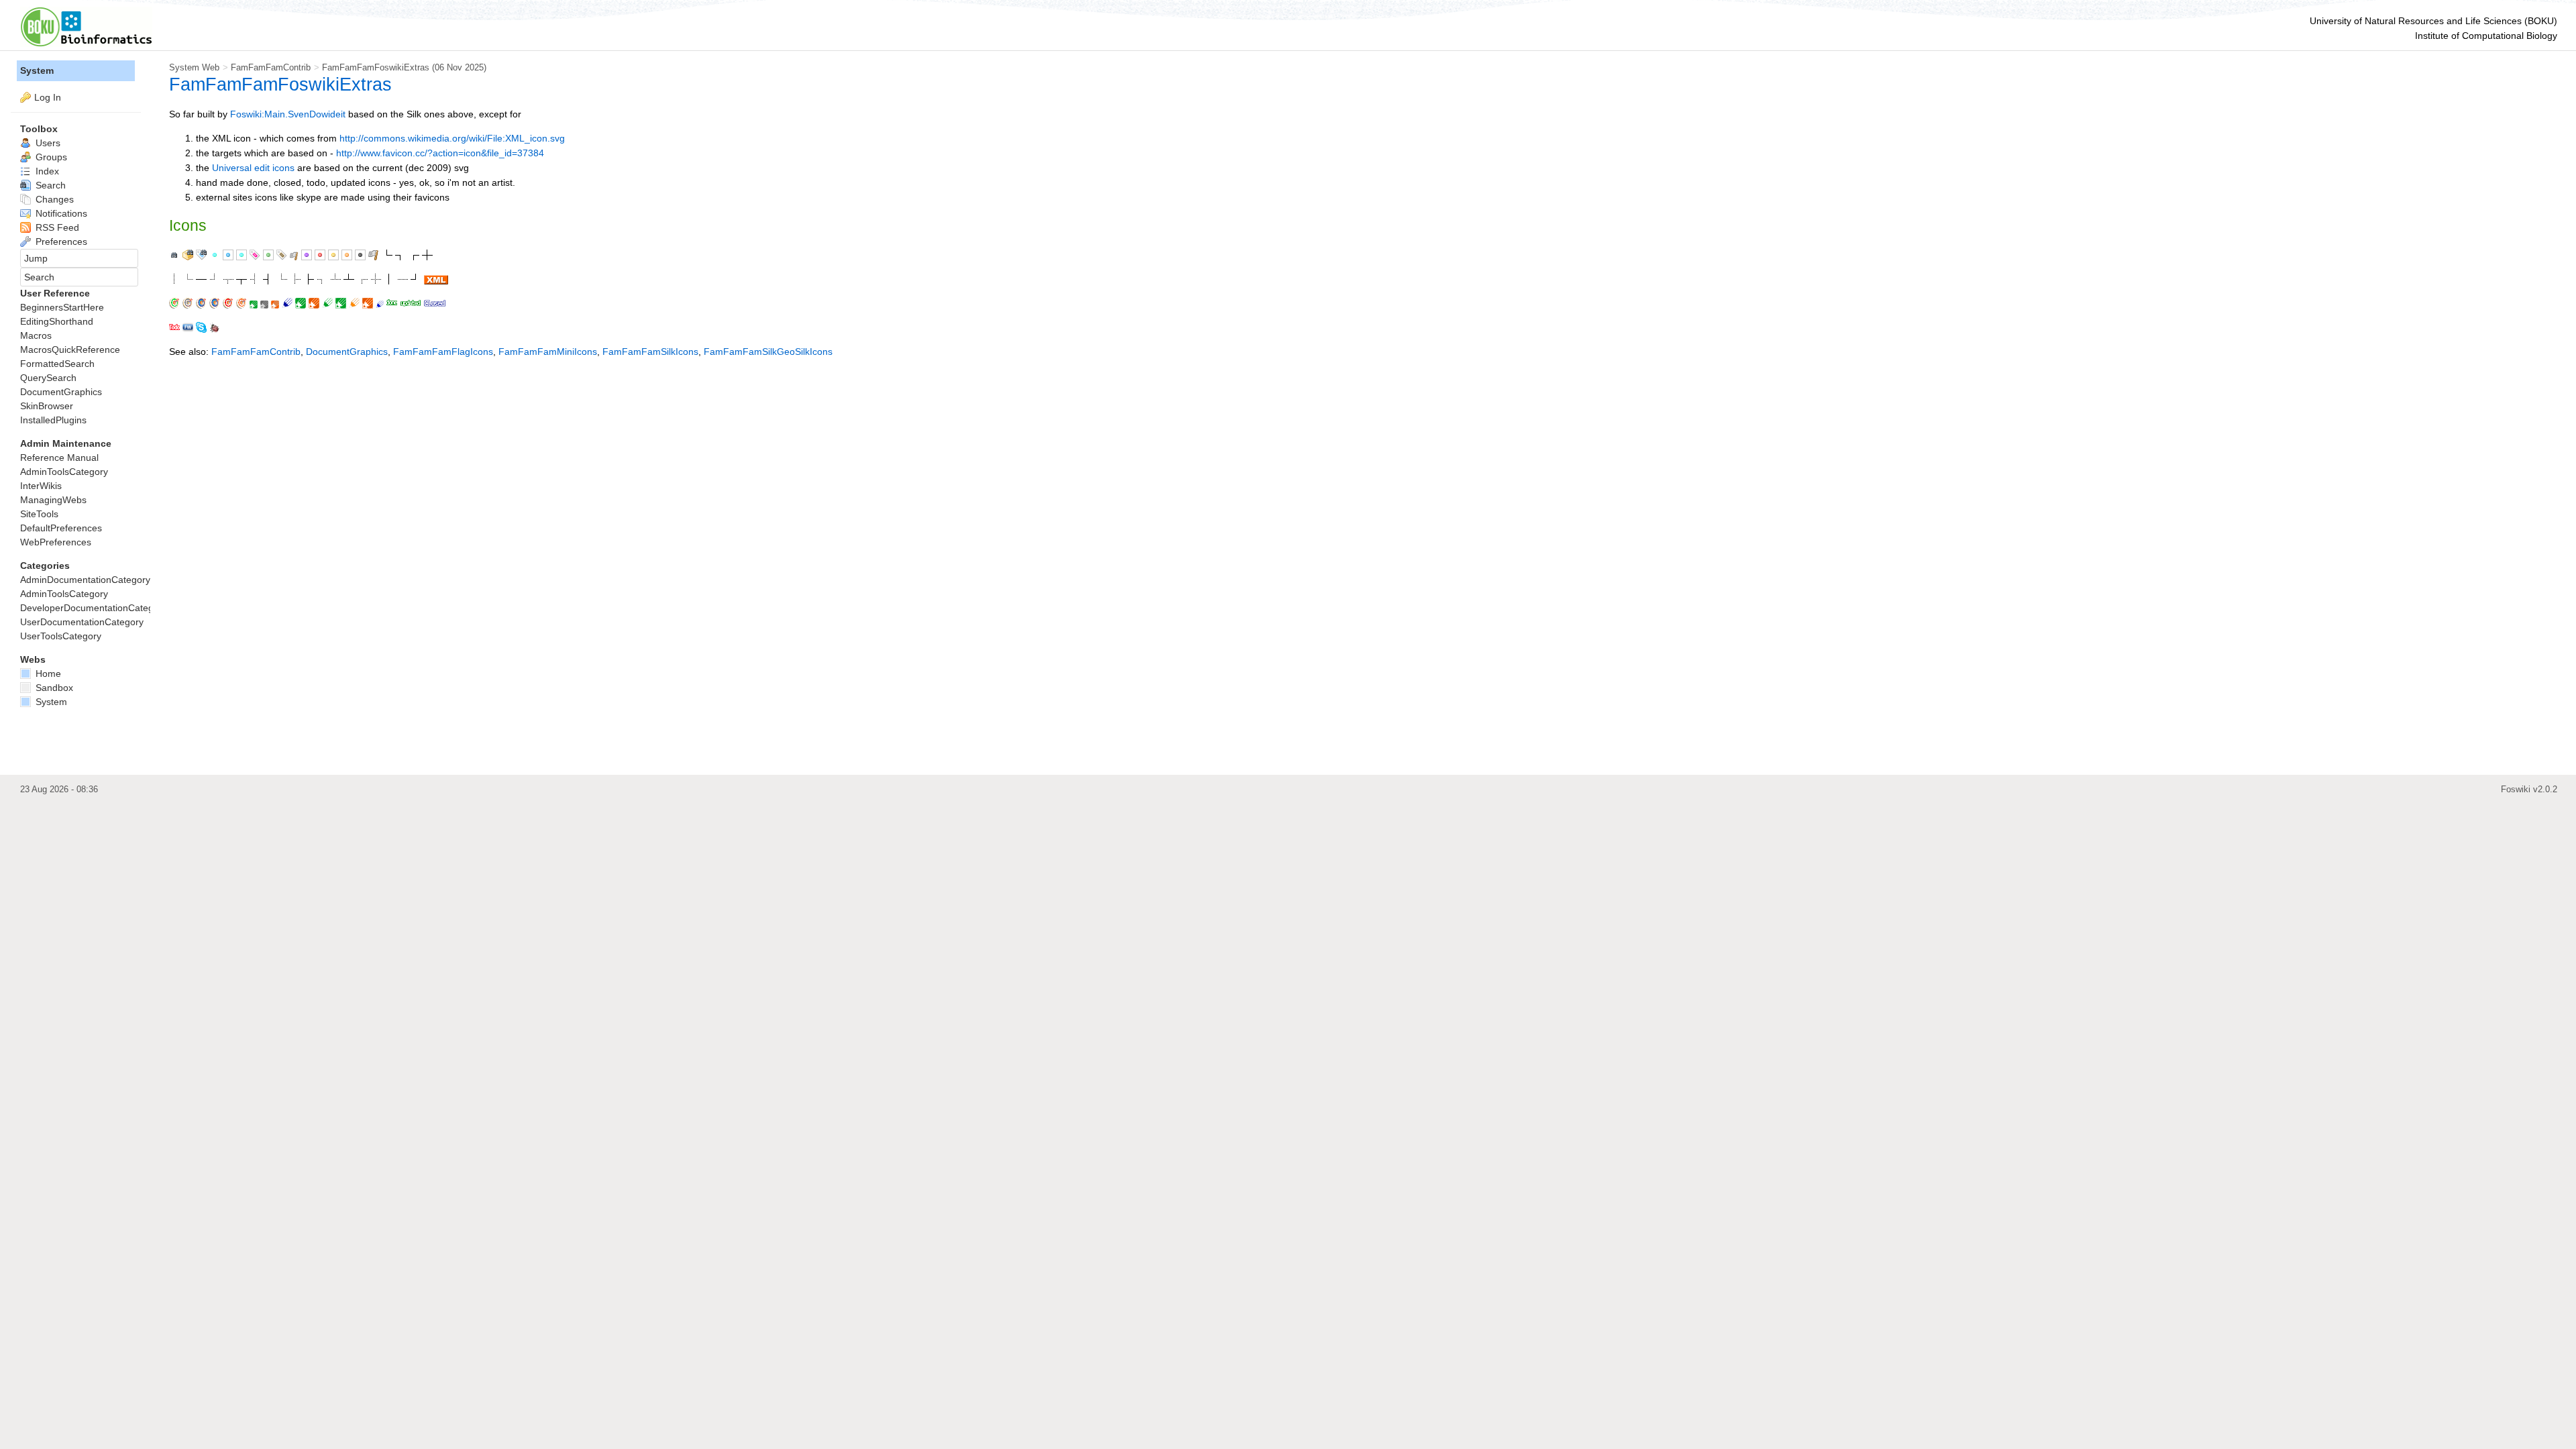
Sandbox (53, 688)
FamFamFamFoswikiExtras (376, 67)
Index (46, 171)
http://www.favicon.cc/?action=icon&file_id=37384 (440, 153)
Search (49, 185)
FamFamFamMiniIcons (548, 352)
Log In (48, 97)
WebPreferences (56, 542)
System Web (194, 67)
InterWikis (41, 486)
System (37, 70)
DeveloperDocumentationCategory (94, 608)
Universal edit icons (253, 168)
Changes (53, 199)
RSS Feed (56, 227)
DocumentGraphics (347, 352)
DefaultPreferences (61, 528)
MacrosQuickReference (70, 350)
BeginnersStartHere (62, 307)
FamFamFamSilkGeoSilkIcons (768, 352)
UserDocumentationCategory (82, 622)
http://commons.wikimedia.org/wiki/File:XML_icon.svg (452, 138)
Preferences (60, 241)
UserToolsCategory (61, 636)
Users (47, 143)
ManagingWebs (53, 500)
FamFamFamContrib (271, 67)
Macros (36, 335)
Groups (50, 157)
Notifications (60, 213)
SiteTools (39, 514)
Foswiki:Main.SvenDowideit (288, 114)
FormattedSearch (57, 364)
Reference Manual (59, 458)
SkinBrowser (47, 406)
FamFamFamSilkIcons (650, 352)
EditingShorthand (57, 321)
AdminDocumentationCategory (85, 580)
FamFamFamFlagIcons (443, 352)
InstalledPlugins (53, 420)
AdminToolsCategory (64, 472)
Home (47, 674)
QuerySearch (48, 378)
